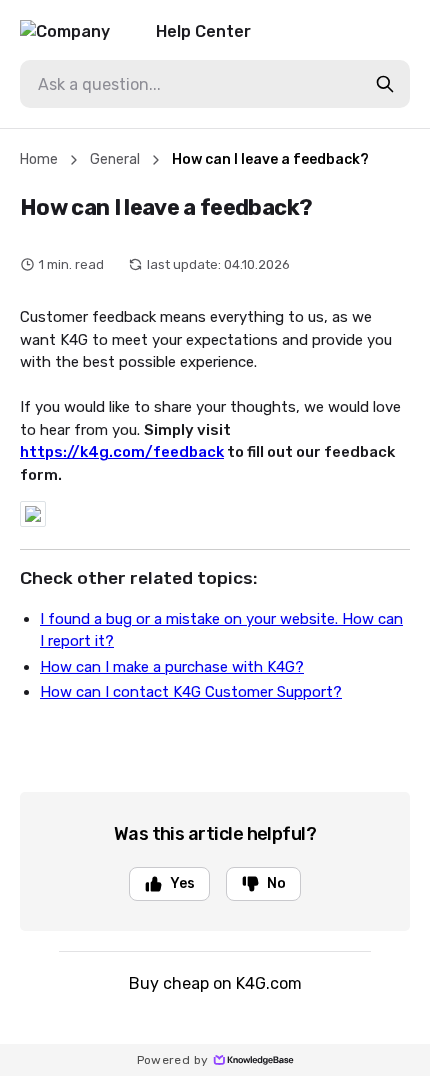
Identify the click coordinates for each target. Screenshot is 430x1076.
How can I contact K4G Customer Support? (191, 692)
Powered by (173, 1060)
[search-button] (385, 84)
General (115, 159)
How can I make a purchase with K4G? (172, 667)
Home (39, 159)
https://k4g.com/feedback (122, 452)
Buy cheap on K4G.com (215, 983)
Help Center (203, 31)
